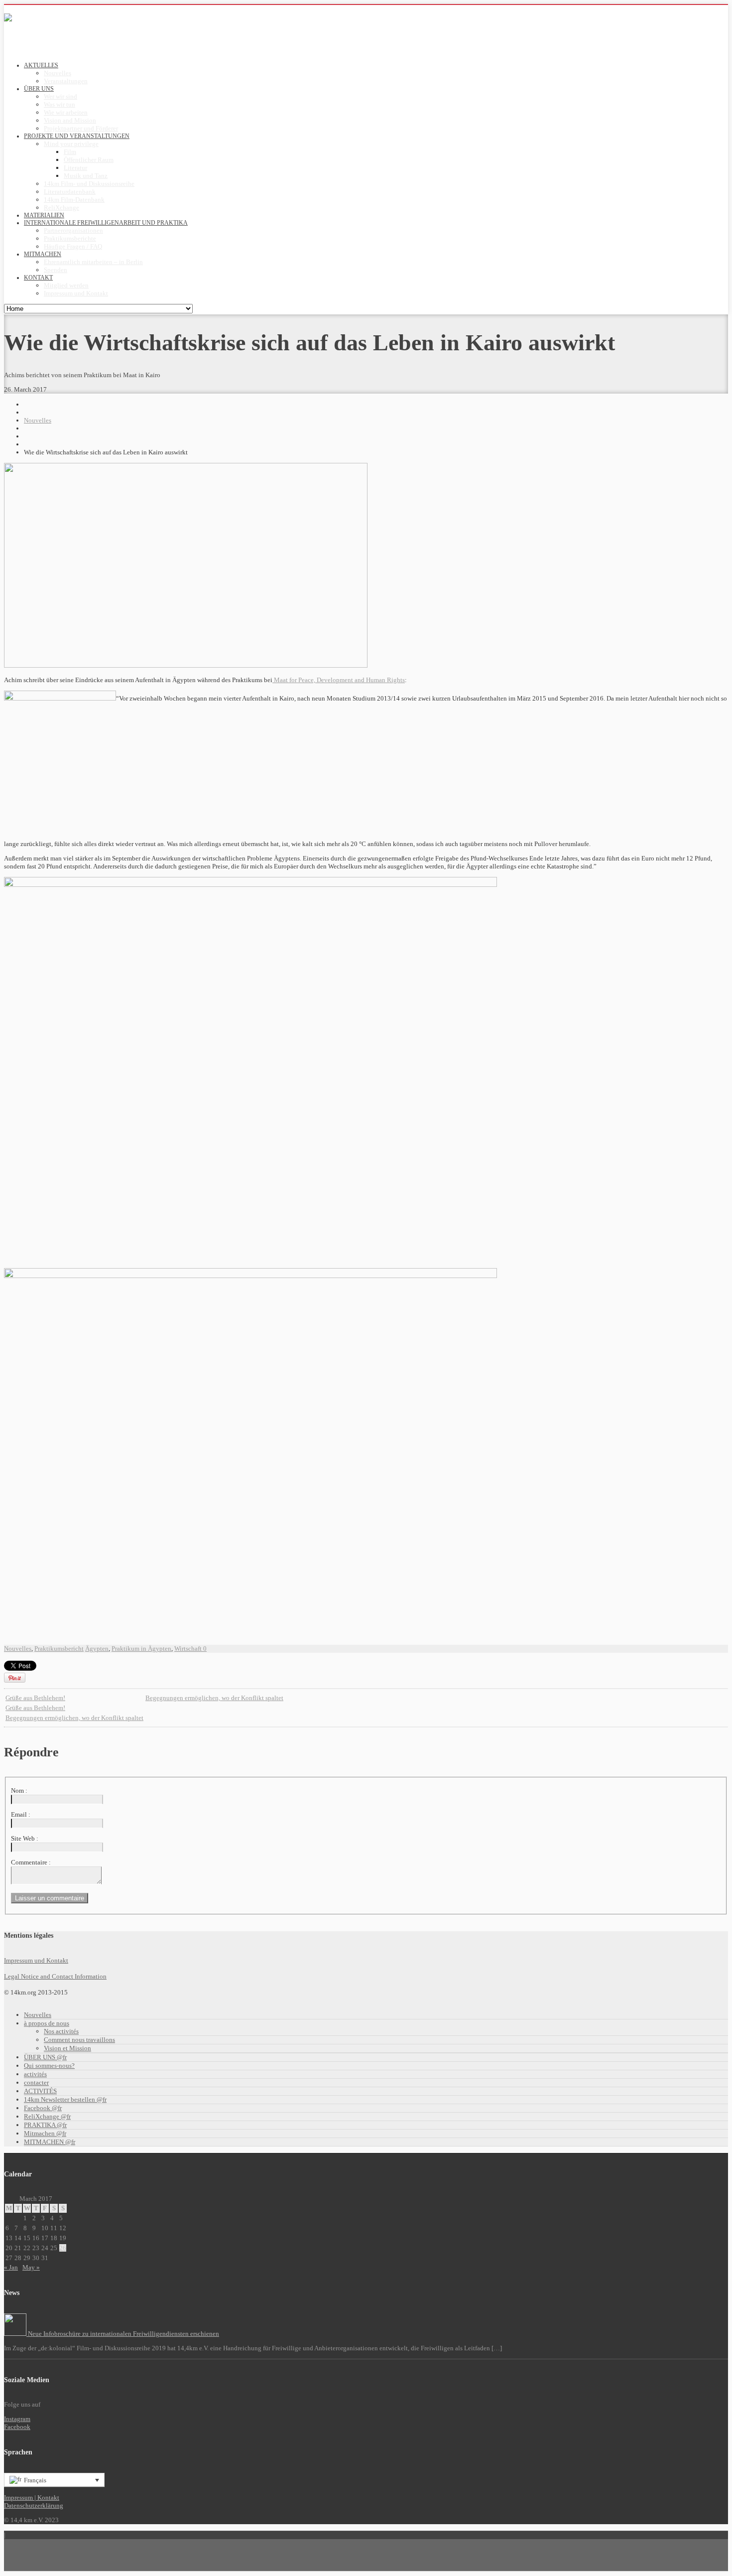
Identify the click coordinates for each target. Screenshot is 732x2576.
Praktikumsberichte (70, 238)
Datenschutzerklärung (34, 2505)
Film (70, 152)
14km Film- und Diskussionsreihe (89, 184)
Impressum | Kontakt (32, 2498)
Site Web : (25, 1838)
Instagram (17, 2419)
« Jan (11, 2267)
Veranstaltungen (66, 81)
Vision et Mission (67, 2048)
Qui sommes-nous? (49, 2066)
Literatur (75, 168)
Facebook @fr (43, 2108)
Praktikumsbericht (59, 1648)
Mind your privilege (71, 144)
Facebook (17, 2427)
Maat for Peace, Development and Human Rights (339, 680)
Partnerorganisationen (73, 230)
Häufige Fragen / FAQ (73, 246)
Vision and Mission (70, 120)
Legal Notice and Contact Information (55, 1976)
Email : (21, 1814)
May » (31, 2267)
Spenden (56, 270)
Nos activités (61, 2031)
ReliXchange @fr (47, 2116)
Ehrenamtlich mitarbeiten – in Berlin (93, 262)
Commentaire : (31, 1862)
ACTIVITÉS (40, 2091)
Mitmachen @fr (45, 2133)
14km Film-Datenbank (74, 200)
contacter (36, 2082)
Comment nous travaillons (79, 2040)
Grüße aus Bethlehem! (35, 1698)
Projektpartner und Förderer (81, 128)
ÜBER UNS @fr (45, 2057)
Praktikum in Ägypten (141, 1648)
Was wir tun (60, 104)
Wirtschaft (188, 1648)
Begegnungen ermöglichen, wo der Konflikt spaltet (214, 1698)
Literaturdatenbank (70, 192)
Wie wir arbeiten (66, 112)
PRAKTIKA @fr (45, 2125)
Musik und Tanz (86, 176)
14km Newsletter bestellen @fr (65, 2099)
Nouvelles (58, 73)
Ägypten (97, 1648)
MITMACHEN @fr (50, 2142)
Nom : (19, 1790)
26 (63, 2248)
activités (35, 2074)
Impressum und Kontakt (76, 293)
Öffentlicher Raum (89, 160)
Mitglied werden (66, 285)
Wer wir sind (61, 96)
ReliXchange (61, 208)
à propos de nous (47, 2023)
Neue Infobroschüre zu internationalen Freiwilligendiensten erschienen (123, 2334)
